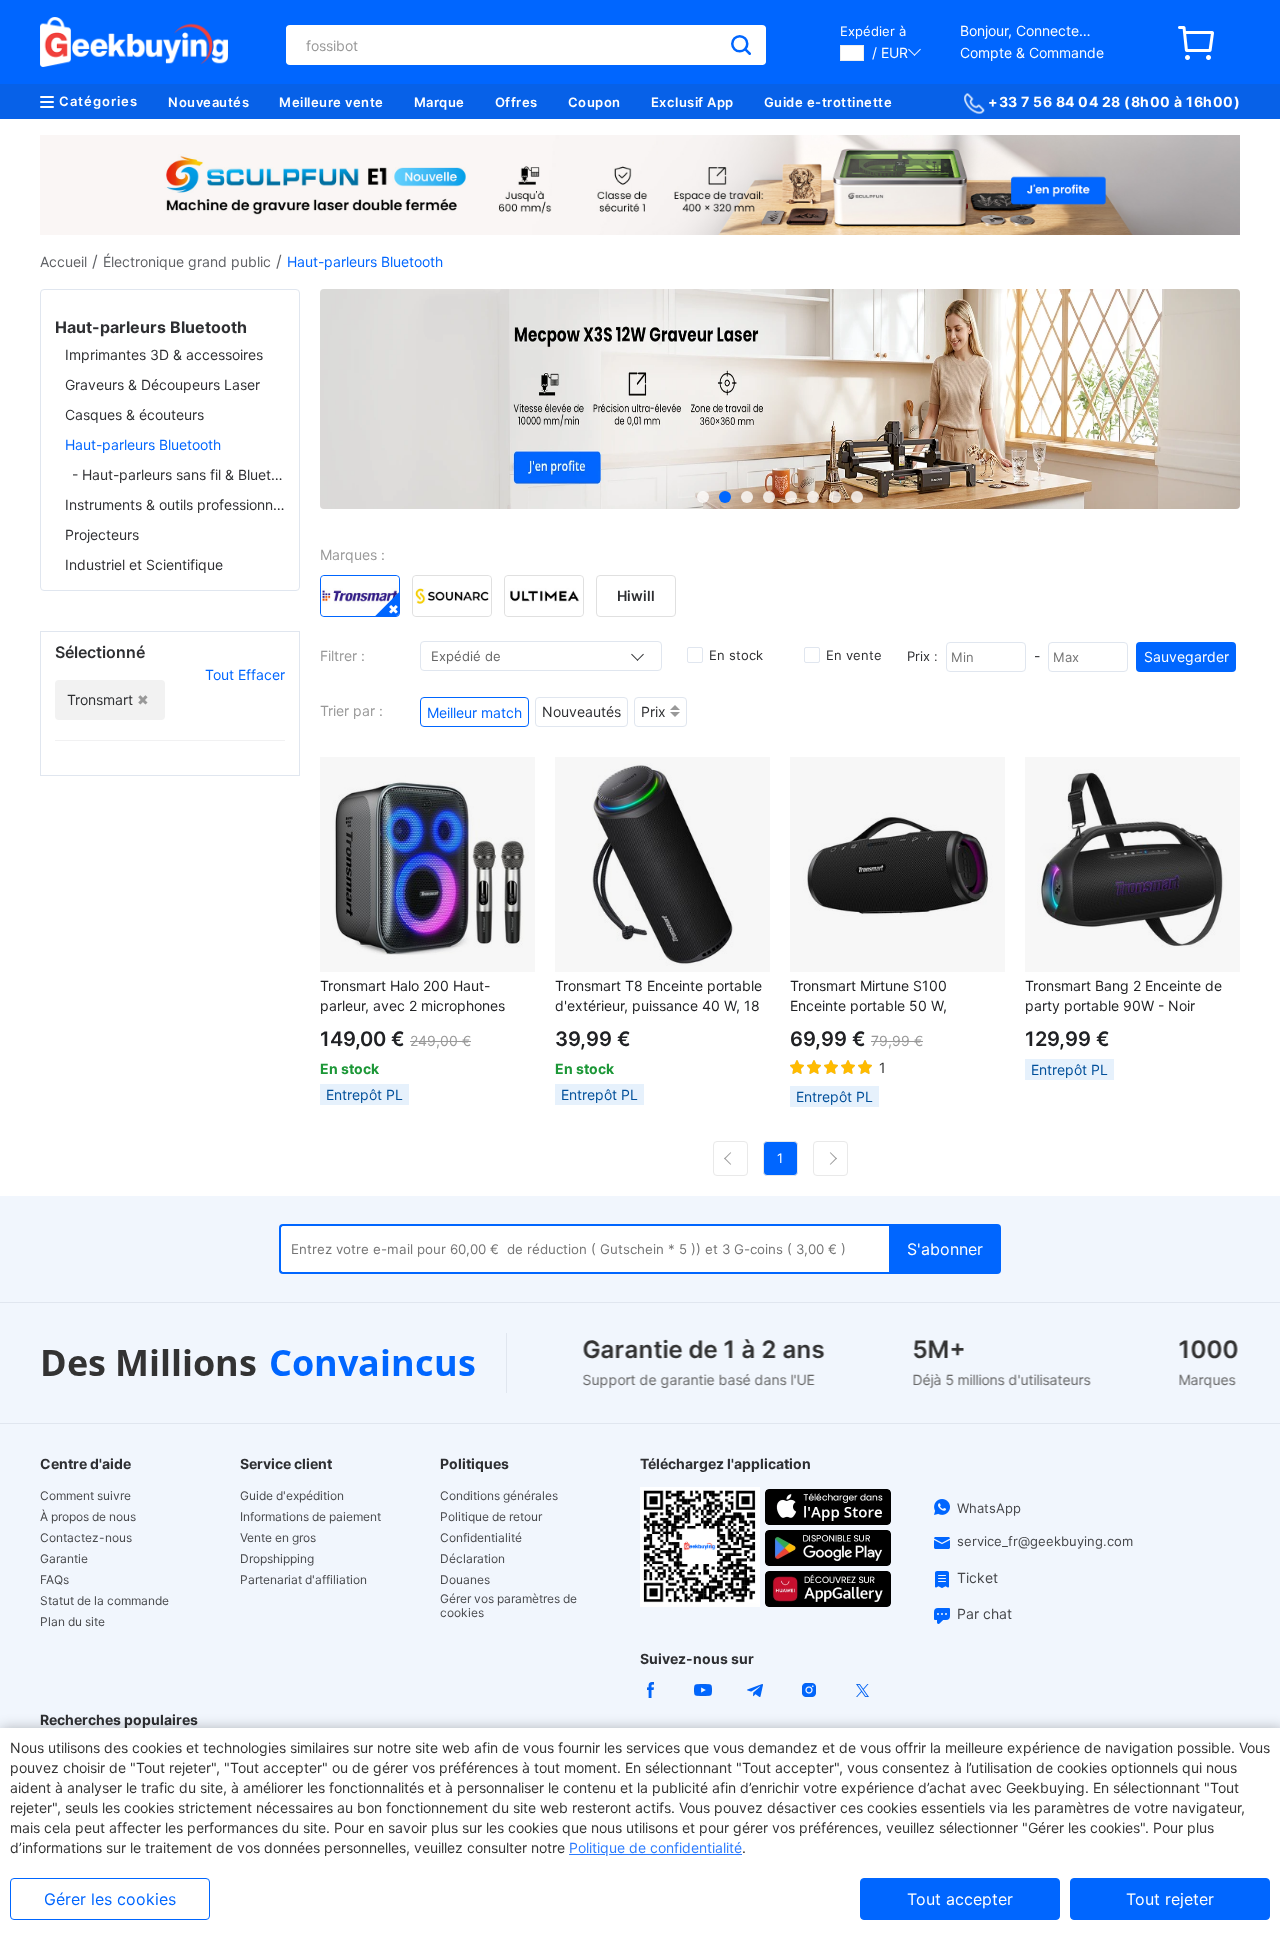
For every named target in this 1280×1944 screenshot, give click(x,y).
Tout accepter (960, 1899)
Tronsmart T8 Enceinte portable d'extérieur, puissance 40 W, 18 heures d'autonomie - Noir (658, 996)
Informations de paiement (310, 1517)
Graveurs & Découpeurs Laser (162, 384)
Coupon (594, 102)
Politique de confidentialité (655, 1847)
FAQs (54, 1580)
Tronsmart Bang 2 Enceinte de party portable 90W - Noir (1123, 995)
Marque (439, 102)
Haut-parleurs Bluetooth (143, 444)
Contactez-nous (86, 1538)
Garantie (64, 1559)
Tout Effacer (245, 674)
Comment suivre (85, 1496)
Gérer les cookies (110, 1899)
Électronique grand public (187, 261)
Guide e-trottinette (828, 102)
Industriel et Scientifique (144, 564)
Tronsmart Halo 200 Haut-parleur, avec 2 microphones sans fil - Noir (412, 996)
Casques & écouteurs (134, 414)
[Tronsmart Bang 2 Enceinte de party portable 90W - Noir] (1132, 864)
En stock (736, 655)
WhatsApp (989, 1508)
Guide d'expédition (292, 1496)
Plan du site (72, 1622)
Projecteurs (102, 534)
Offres (516, 102)
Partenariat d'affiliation (303, 1580)
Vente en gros (278, 1538)
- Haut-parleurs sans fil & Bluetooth (178, 474)
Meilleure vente (331, 102)
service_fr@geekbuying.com (1045, 1541)
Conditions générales (499, 1496)
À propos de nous (88, 1517)
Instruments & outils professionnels (175, 504)
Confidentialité (481, 1538)
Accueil (63, 261)
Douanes (465, 1580)
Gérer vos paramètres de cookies (508, 1606)
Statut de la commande (104, 1601)
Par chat (984, 1613)
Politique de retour (491, 1517)
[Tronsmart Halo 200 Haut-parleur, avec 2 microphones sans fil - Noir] (427, 864)
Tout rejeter (1170, 1899)
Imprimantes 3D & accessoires (164, 354)
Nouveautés (208, 102)
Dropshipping (277, 1559)
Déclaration (472, 1559)
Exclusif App (692, 102)
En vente (854, 655)
